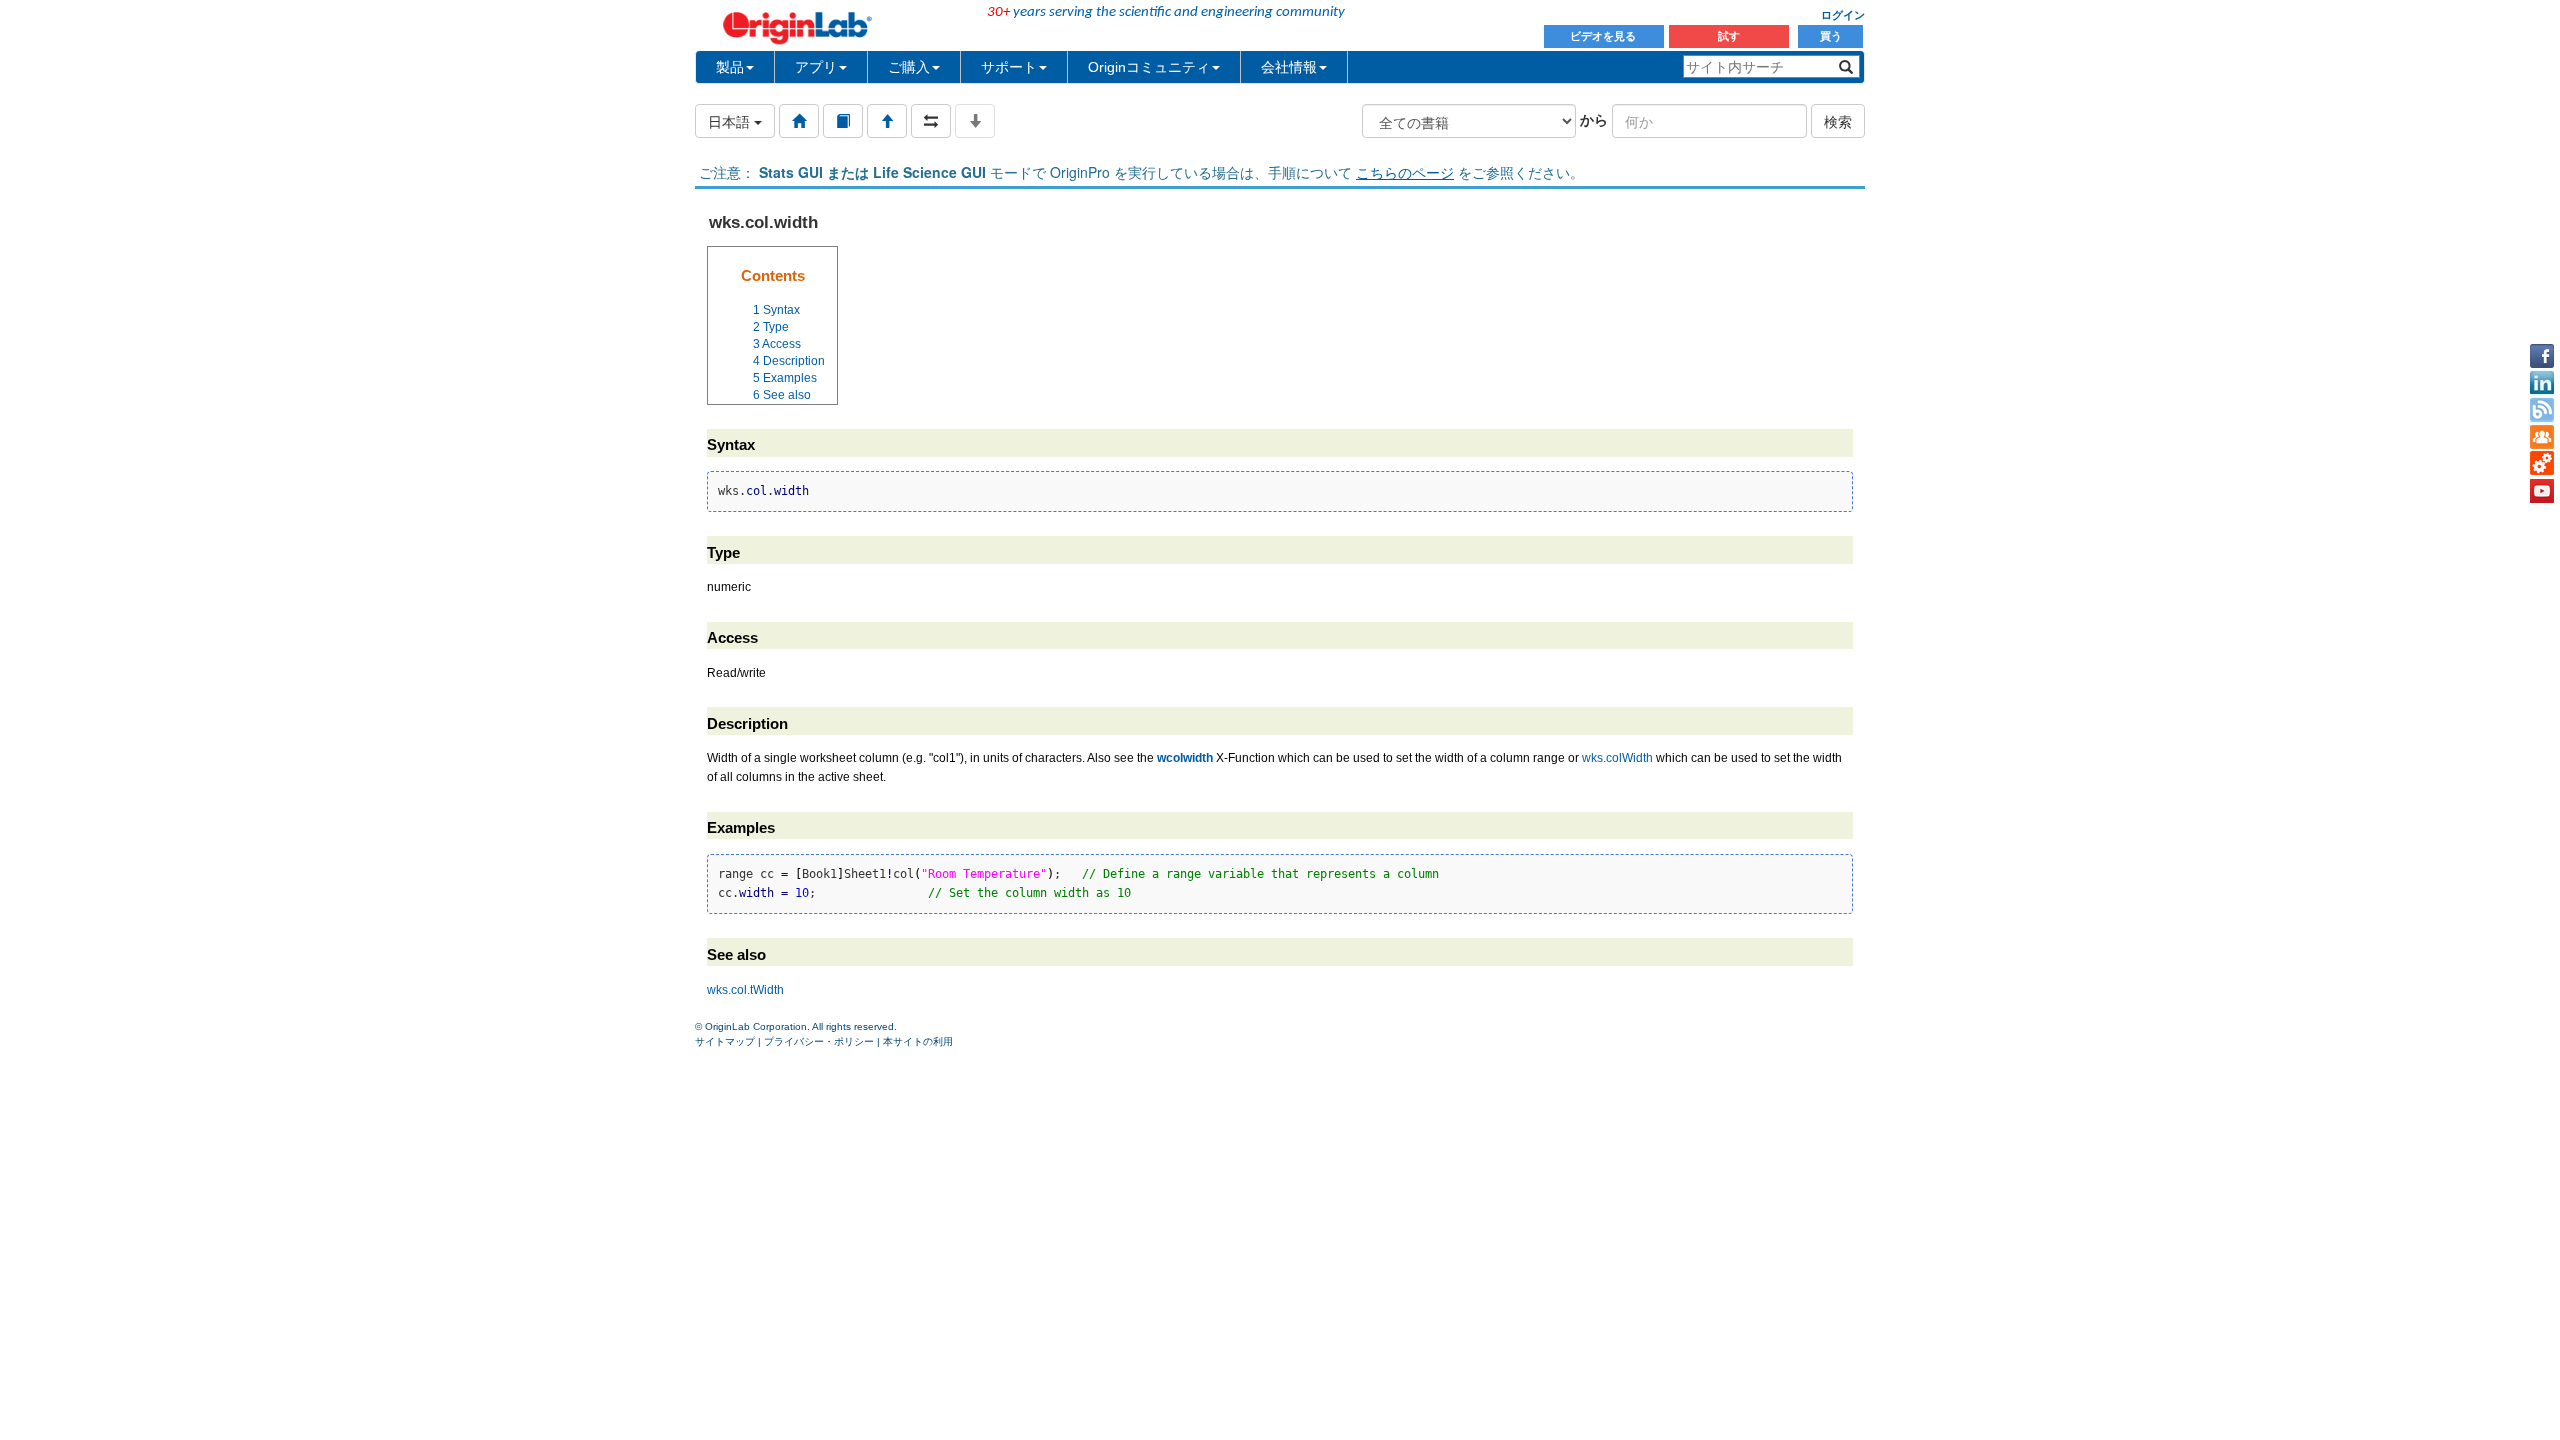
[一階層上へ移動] (887, 121)
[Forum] (2542, 437)
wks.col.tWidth (745, 990)
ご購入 (909, 67)
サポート (1009, 67)
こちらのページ (1405, 172)
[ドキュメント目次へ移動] (799, 121)
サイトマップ (725, 1041)
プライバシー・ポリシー (819, 1041)
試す (1729, 36)
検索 (1838, 121)
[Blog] (2542, 410)
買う (1831, 36)
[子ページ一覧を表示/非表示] (975, 121)
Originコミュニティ (1149, 67)
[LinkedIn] (2542, 383)
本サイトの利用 (918, 1041)
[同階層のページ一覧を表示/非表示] (931, 121)
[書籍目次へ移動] (843, 121)
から (1594, 119)
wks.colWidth (1617, 758)
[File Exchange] (2542, 464)
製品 (730, 67)
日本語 (731, 121)
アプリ (816, 67)
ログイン (1843, 15)
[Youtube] (2542, 491)
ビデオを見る (1604, 36)
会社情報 (1289, 67)
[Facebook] (2542, 356)
